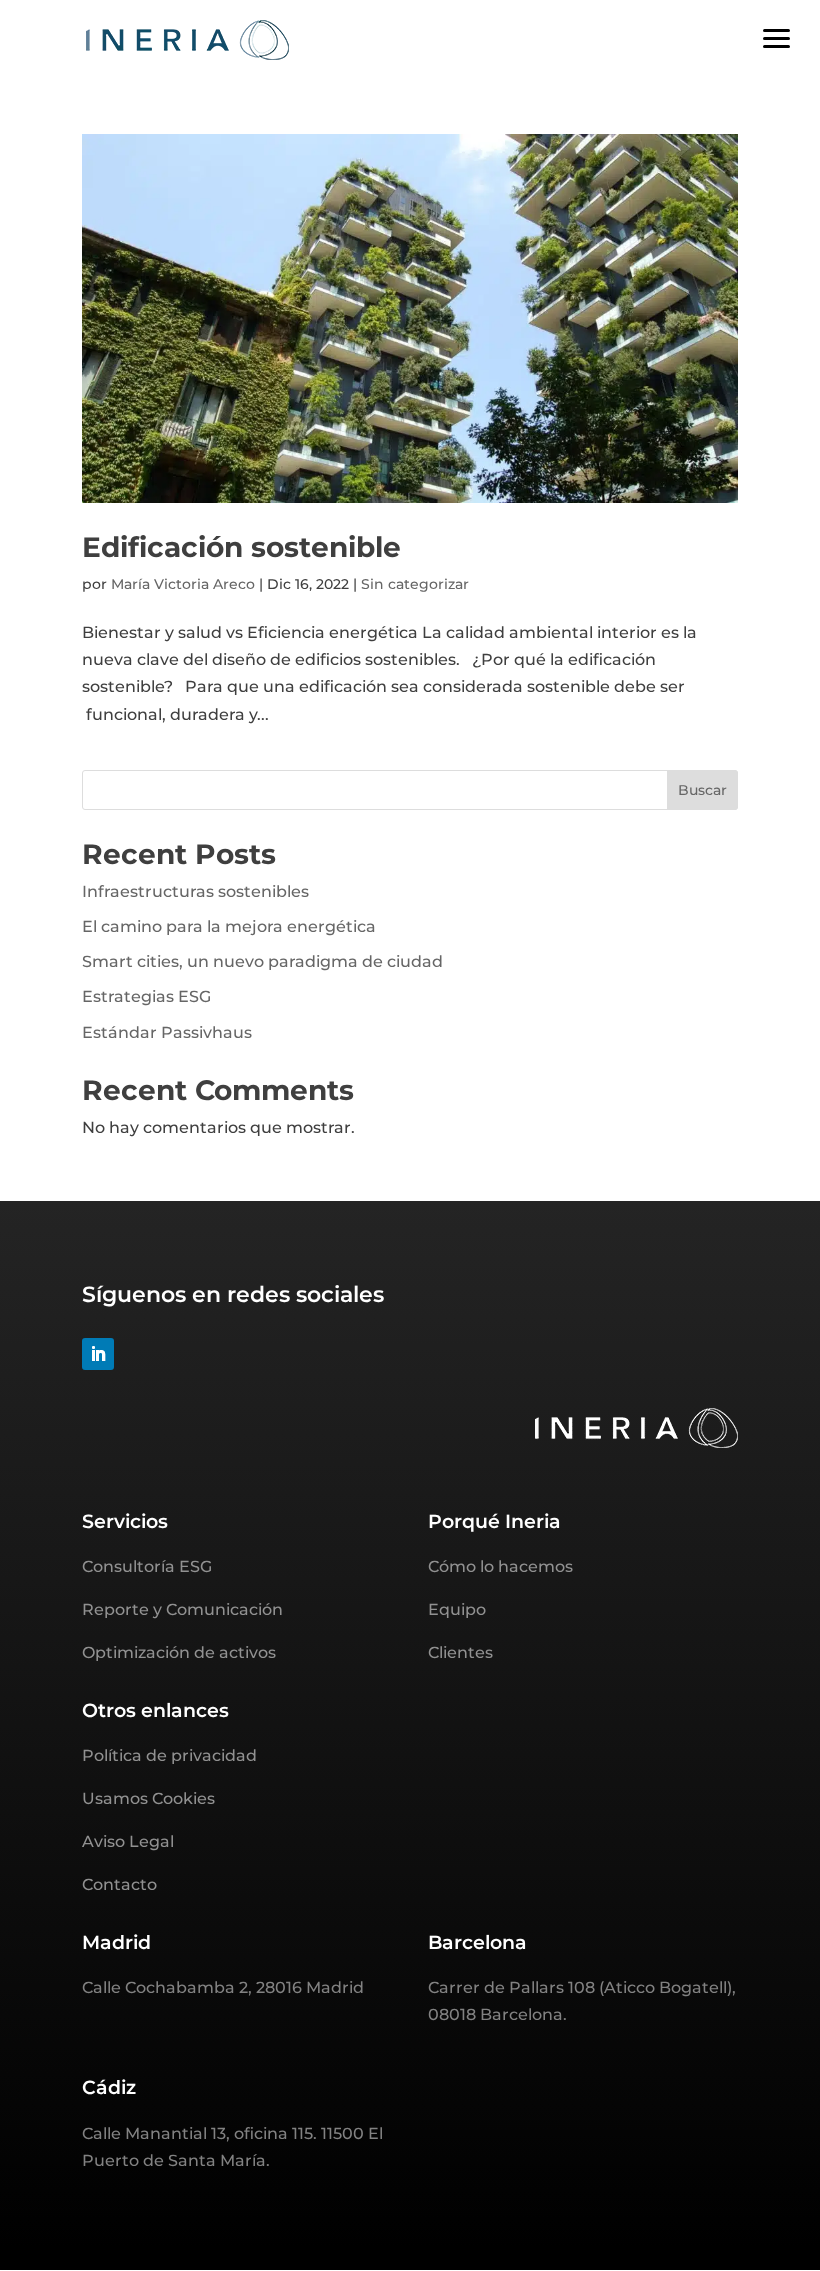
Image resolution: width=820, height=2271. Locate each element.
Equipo (457, 1609)
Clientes (460, 1652)
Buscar (702, 790)
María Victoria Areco (183, 584)
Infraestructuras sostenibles (195, 891)
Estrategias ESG (146, 996)
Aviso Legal (128, 1841)
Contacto (119, 1884)
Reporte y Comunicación (182, 1609)
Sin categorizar (415, 584)
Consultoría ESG (147, 1566)
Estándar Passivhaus (167, 1032)
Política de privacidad (169, 1755)
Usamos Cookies (148, 1798)
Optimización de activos (179, 1652)
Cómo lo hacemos (500, 1566)
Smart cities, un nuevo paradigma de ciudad (262, 961)
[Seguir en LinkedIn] (98, 1354)
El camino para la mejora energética (229, 926)
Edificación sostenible (241, 547)
